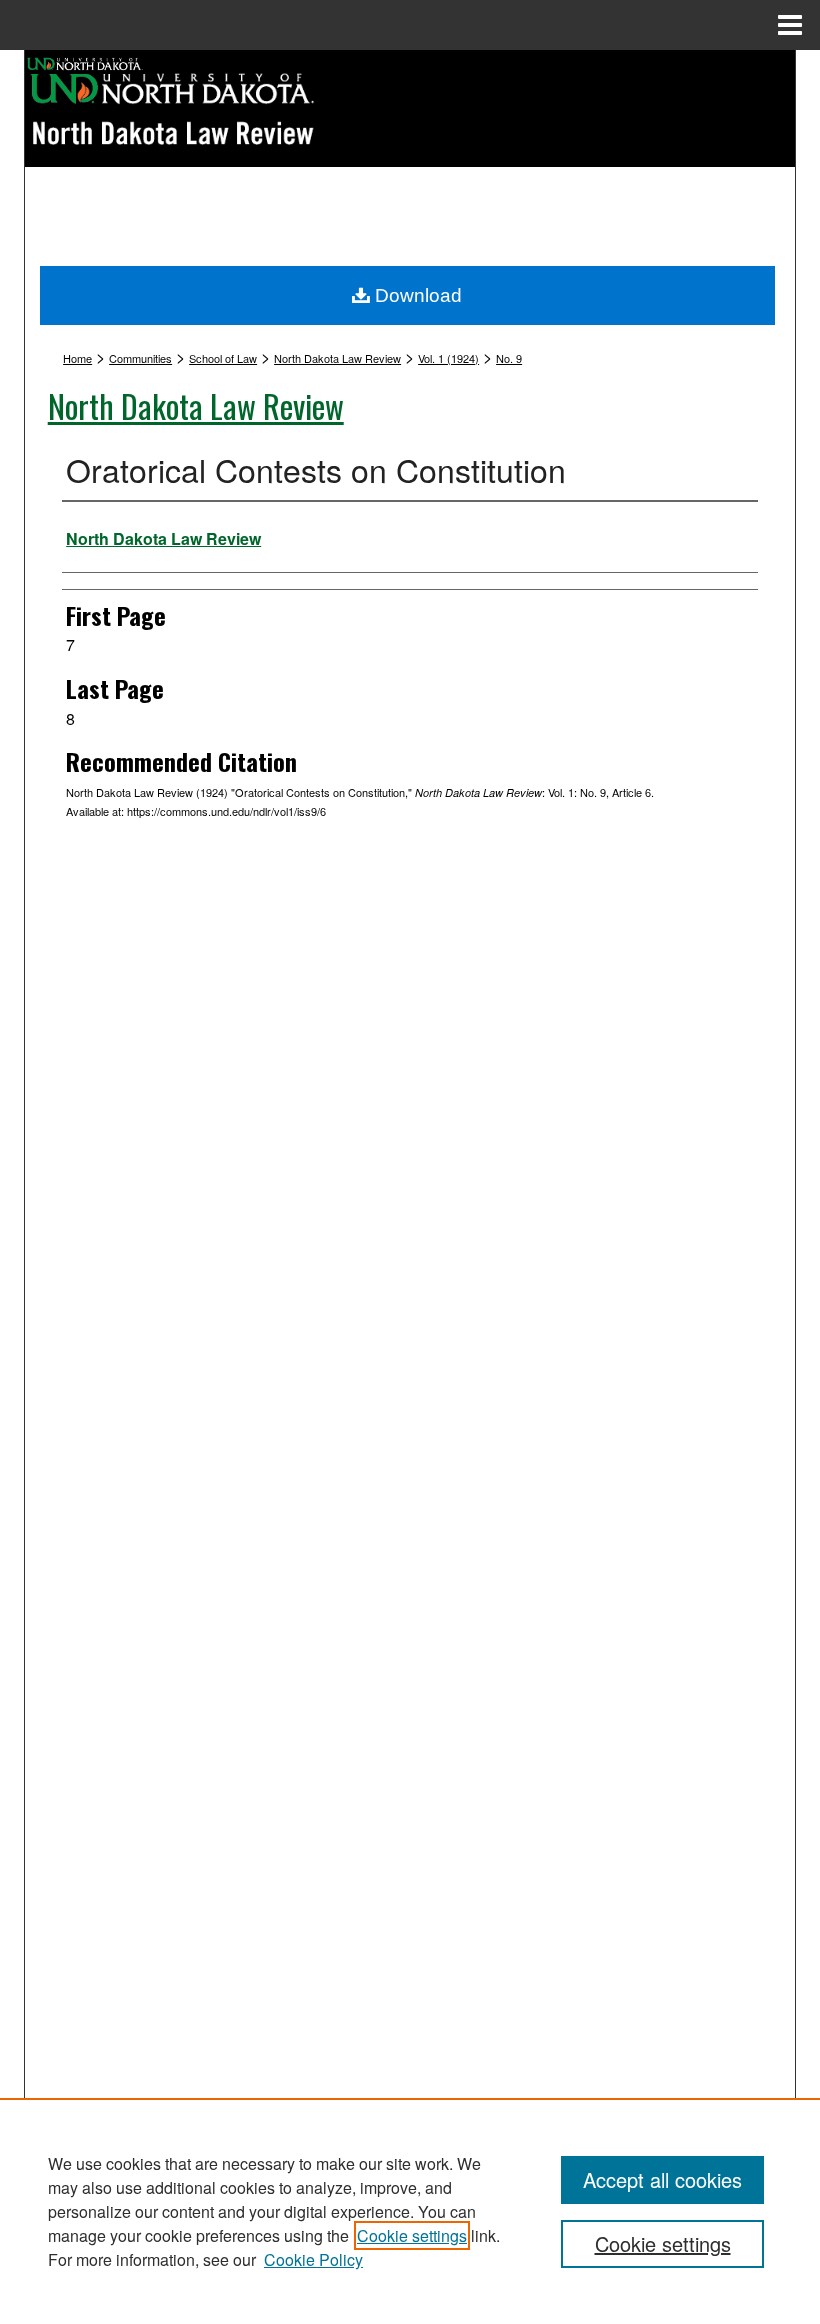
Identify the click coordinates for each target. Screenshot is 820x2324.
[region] (410, 2211)
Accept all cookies (662, 2179)
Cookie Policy (313, 2259)
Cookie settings (412, 2235)
